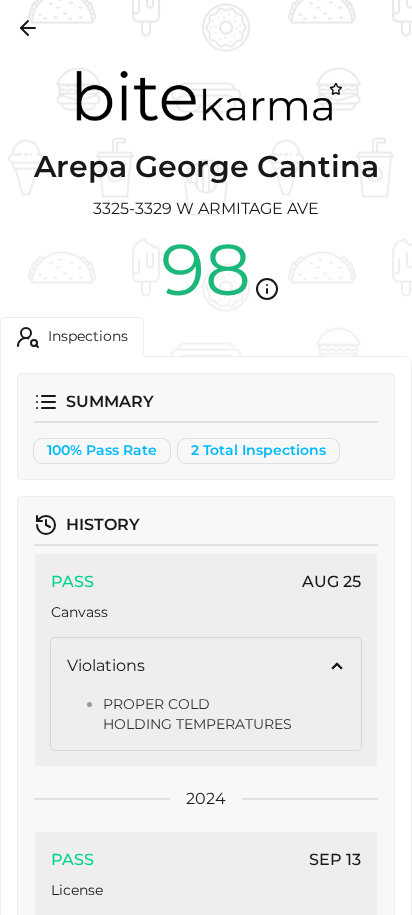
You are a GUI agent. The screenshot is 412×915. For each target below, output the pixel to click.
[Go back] (28, 28)
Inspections (88, 336)
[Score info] (267, 289)
